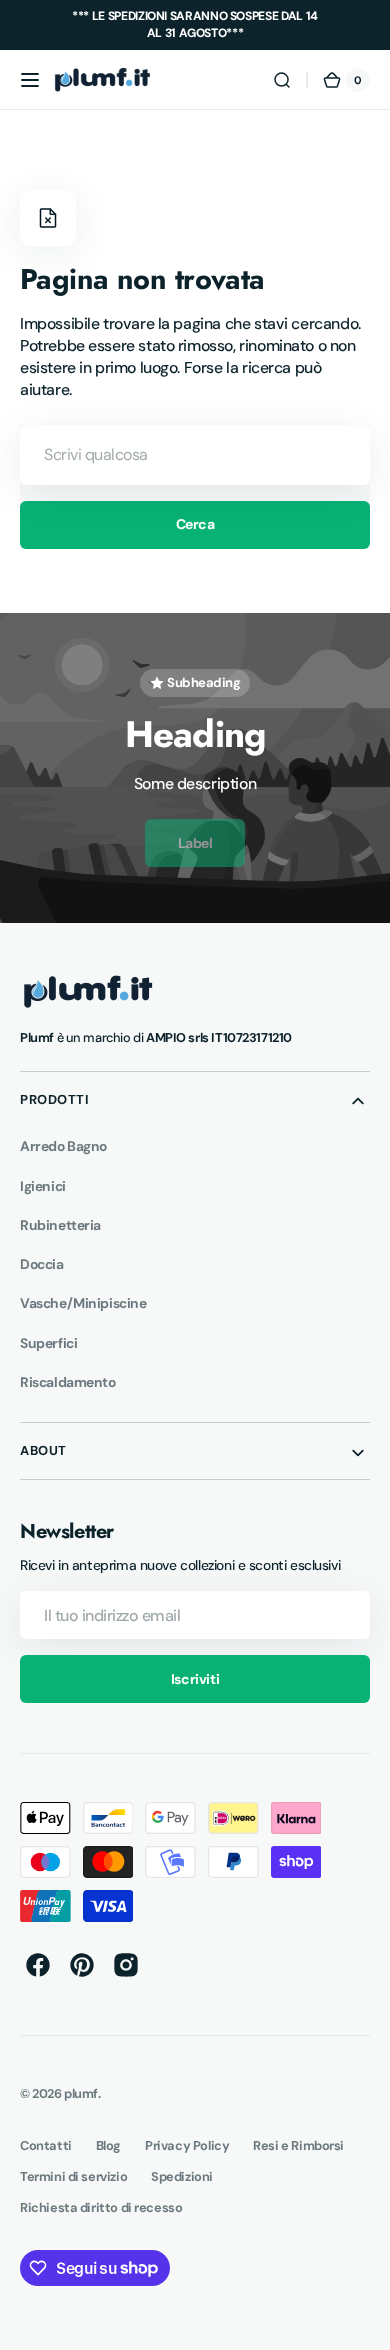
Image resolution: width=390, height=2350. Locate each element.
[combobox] (195, 455)
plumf (81, 2093)
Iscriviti (195, 1679)
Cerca (195, 524)
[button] (30, 80)
